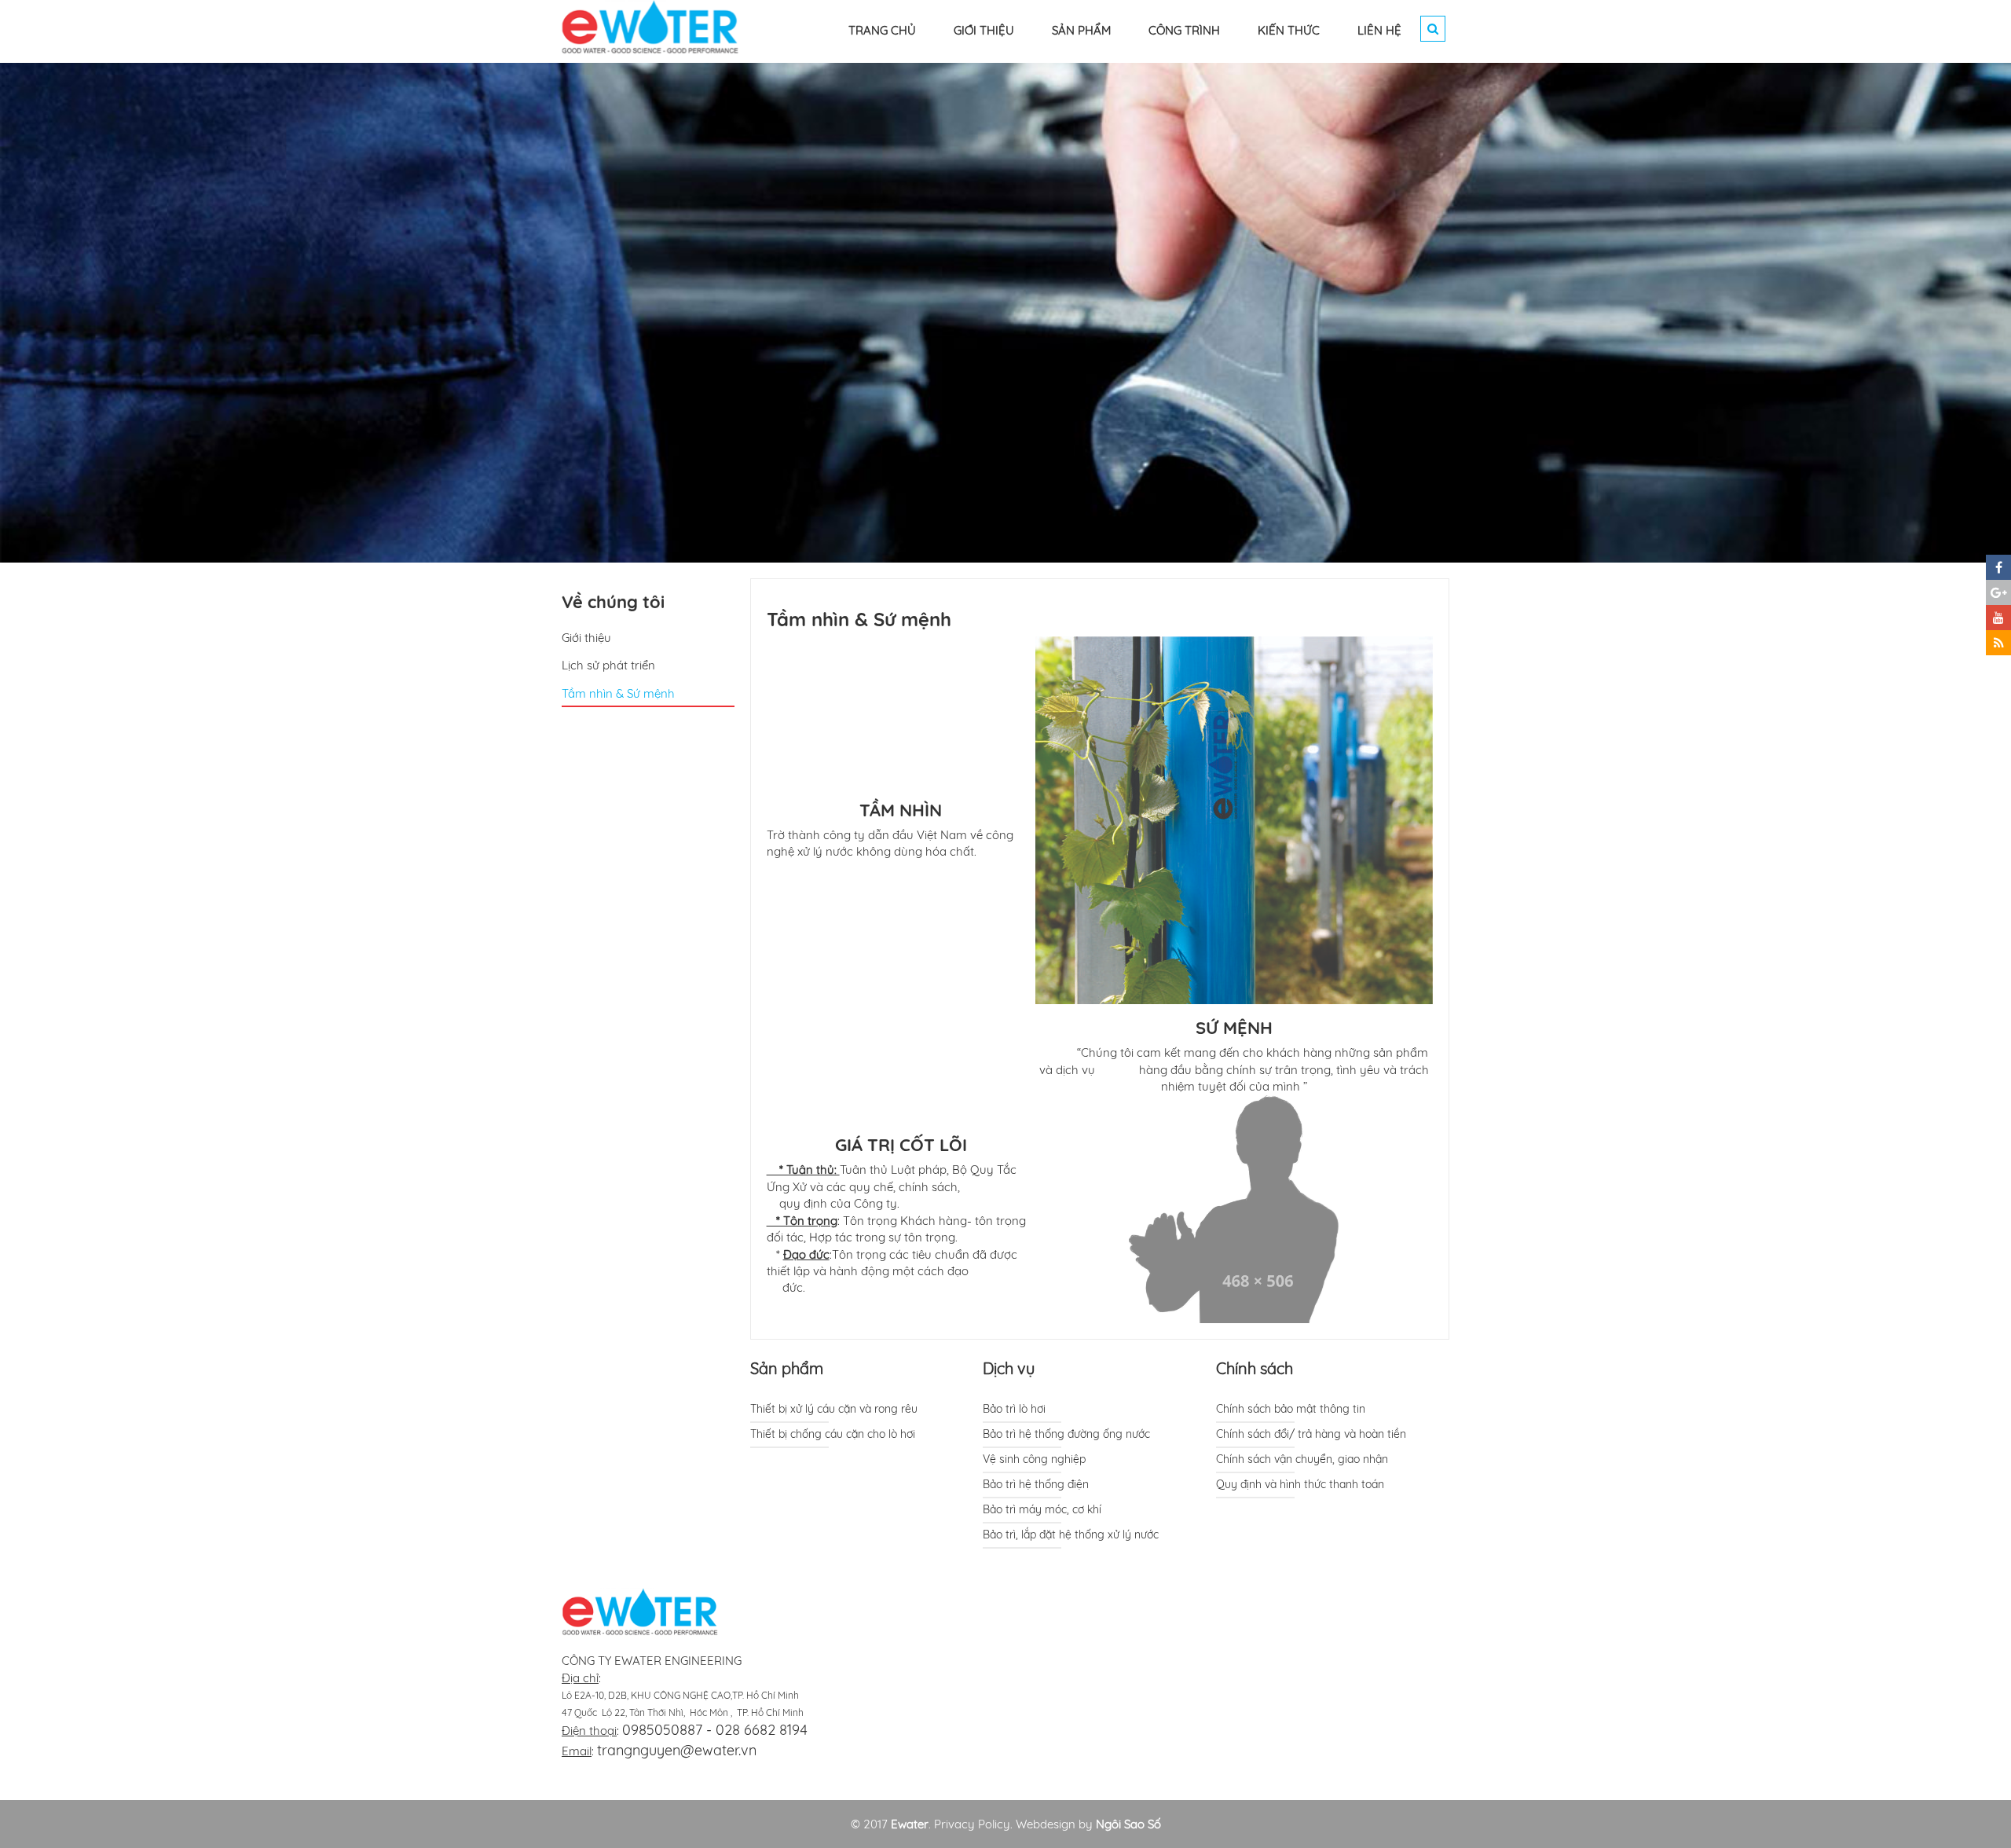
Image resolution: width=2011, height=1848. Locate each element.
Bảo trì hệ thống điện (1036, 1484)
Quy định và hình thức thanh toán (1300, 1484)
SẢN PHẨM (1081, 30)
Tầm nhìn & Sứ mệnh (618, 693)
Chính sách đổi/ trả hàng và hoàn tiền (1311, 1434)
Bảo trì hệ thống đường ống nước (1066, 1434)
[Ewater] (650, 26)
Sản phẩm (787, 1368)
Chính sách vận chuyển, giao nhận (1302, 1459)
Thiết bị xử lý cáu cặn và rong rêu (834, 1409)
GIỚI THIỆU (984, 30)
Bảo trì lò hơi (1014, 1409)
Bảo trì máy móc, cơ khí (1042, 1509)
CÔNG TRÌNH (1184, 30)
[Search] (1433, 29)
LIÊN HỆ (1379, 30)
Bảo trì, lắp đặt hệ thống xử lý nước (1071, 1534)
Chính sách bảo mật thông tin (1291, 1409)
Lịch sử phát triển (608, 665)
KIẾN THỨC (1289, 30)
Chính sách (1255, 1368)
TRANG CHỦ (882, 30)
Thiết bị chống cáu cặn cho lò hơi (833, 1434)
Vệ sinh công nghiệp (1034, 1459)
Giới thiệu (586, 638)
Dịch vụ (1009, 1368)
